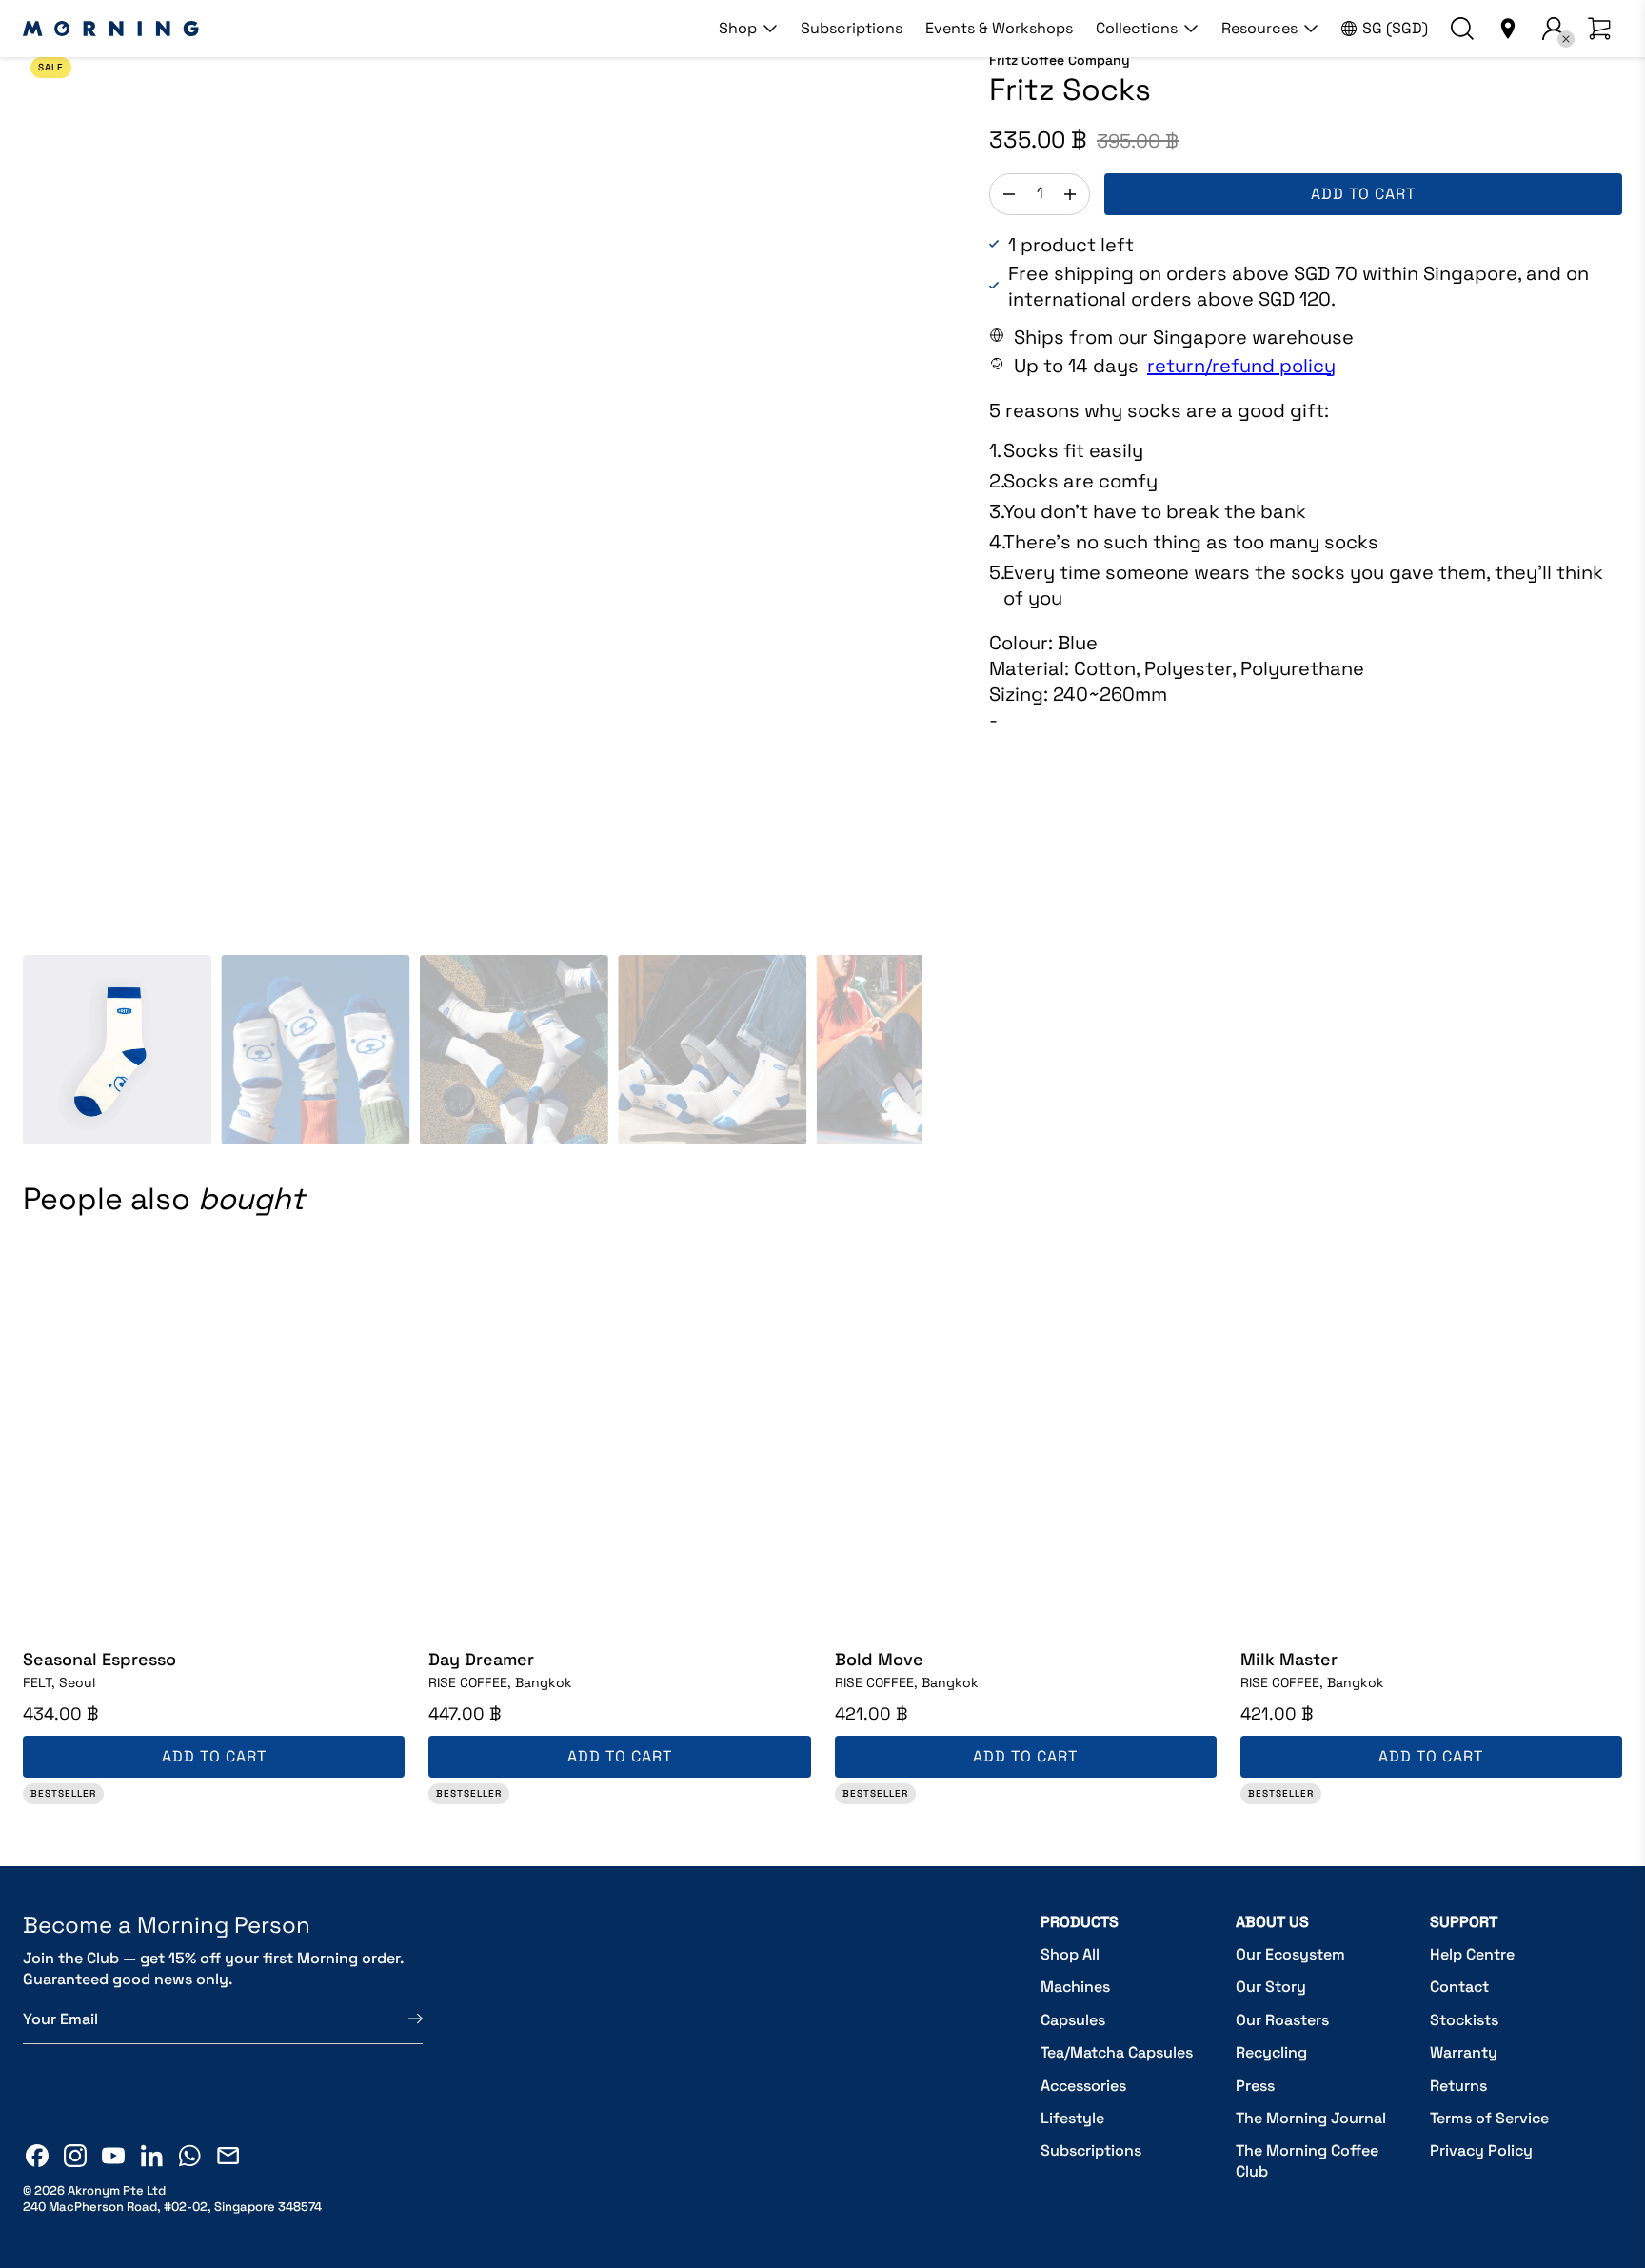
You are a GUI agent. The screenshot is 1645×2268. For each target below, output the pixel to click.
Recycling (1271, 2052)
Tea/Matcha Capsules (1117, 2052)
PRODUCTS (1080, 1922)
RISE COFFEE (500, 1682)
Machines (1075, 1987)
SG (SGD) (1395, 28)
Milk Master (1289, 1659)
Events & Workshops (999, 28)
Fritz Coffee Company (1060, 60)
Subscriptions (852, 28)
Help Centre (1472, 1954)
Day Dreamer (481, 1659)
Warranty (1464, 2052)
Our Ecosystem (1290, 1954)
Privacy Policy (1481, 2150)
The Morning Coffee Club (1307, 2161)
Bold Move (879, 1659)
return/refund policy (1241, 366)
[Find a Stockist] (1508, 29)
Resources (1259, 28)
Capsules (1073, 2020)
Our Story (1271, 1987)
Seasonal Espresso (99, 1659)
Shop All (1070, 1954)
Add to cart (1363, 194)
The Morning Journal (1311, 2118)
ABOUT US (1272, 1922)
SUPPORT (1464, 1922)
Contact (1459, 1987)
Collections (1137, 28)
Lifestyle (1072, 2118)
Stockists (1464, 2020)
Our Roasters (1282, 2020)
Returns (1458, 2086)
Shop (738, 28)
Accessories (1083, 2086)
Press (1255, 2086)
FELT (59, 1682)
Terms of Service (1489, 2118)
